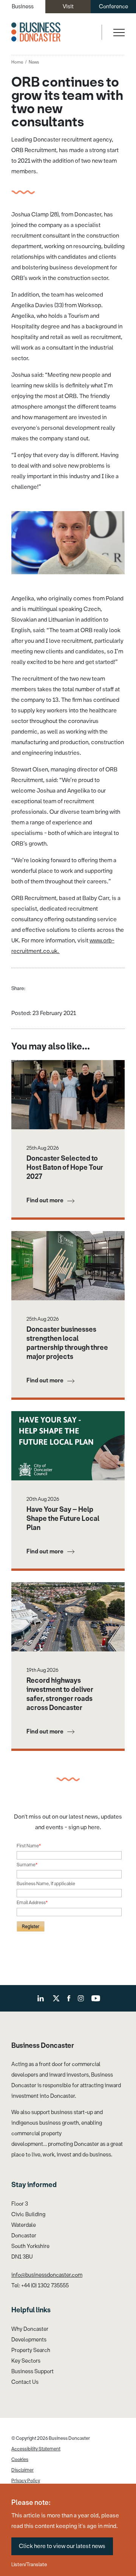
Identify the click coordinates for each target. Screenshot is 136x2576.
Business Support (32, 2372)
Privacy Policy (26, 2481)
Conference (114, 7)
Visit (68, 7)
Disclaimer (22, 2470)
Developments (29, 2340)
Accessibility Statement (36, 2449)
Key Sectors (26, 2361)
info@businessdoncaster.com (47, 2275)
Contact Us (25, 2382)
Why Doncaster (30, 2329)
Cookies (20, 2459)
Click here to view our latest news (62, 2546)
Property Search (31, 2350)
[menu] (118, 32)
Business (23, 7)
